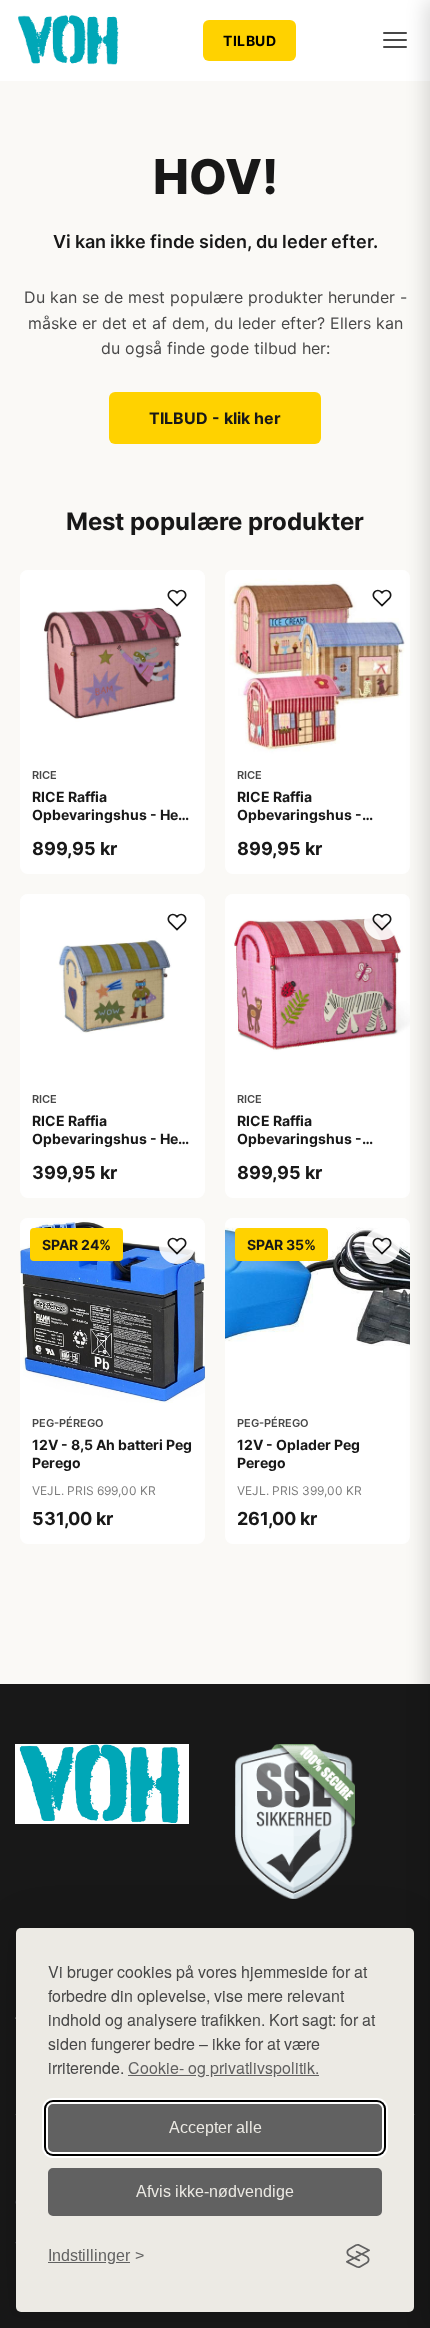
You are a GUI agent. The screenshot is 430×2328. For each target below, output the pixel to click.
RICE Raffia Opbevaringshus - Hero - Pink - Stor (112, 814)
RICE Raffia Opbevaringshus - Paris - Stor (299, 814)
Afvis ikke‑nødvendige (215, 2191)
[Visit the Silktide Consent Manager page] (358, 2256)
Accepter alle (215, 2127)
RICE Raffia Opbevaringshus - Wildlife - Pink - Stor (306, 1138)
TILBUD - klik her (215, 418)
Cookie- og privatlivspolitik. (223, 2067)
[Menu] (395, 40)
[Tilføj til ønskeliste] (177, 598)
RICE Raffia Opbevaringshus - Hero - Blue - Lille (112, 1138)
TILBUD (249, 40)
